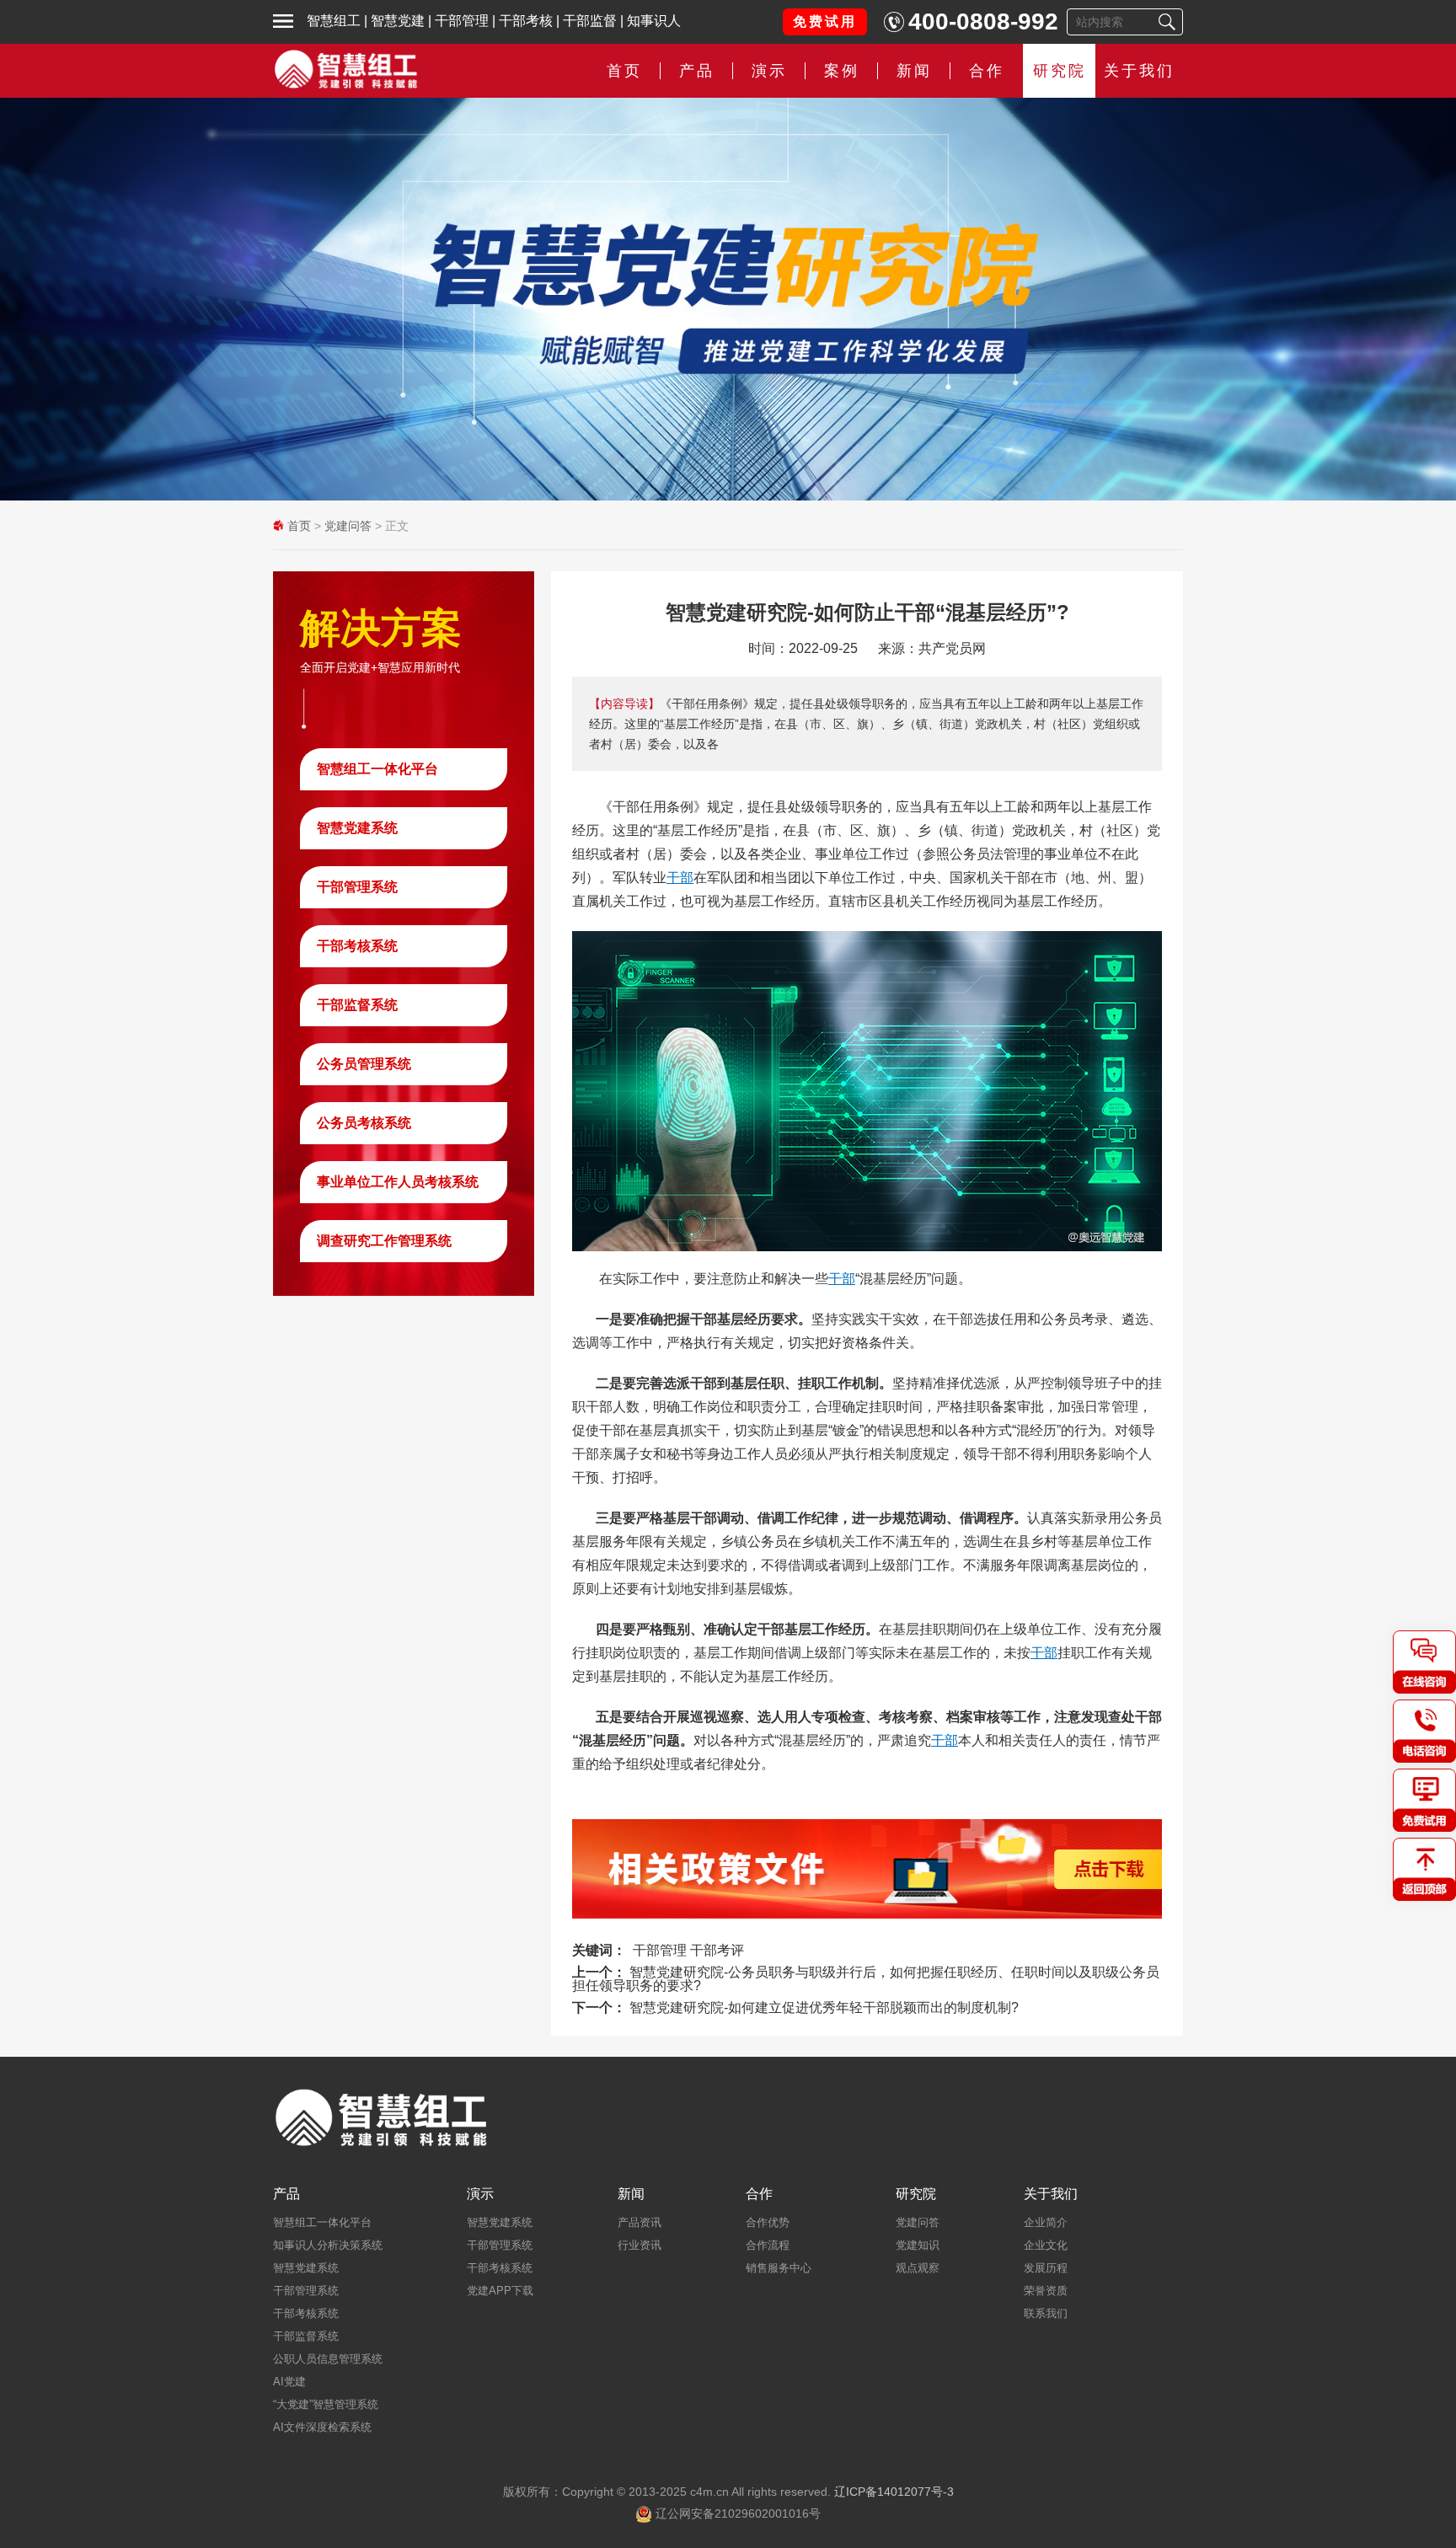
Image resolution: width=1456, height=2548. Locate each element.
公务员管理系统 (364, 1064)
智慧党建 (398, 21)
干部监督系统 (357, 1005)
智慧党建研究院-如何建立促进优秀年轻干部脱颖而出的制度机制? (824, 2007)
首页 (624, 71)
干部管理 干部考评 (688, 1950)
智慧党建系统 (357, 828)
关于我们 (1139, 71)
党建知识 (918, 2245)
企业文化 (1046, 2245)
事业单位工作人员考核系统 (398, 1182)
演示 (480, 2194)
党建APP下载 (500, 2291)
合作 (987, 71)
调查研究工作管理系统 (384, 1241)
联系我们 (1046, 2313)
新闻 (914, 71)
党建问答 (348, 526)
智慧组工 (334, 21)
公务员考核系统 (364, 1123)
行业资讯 (640, 2245)
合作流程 (768, 2245)
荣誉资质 (1046, 2291)
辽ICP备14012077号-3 (894, 2492)
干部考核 (526, 21)
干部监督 (590, 21)
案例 (842, 71)
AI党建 (289, 2382)
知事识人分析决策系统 (328, 2245)
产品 (286, 2194)
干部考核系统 (357, 946)
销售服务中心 (779, 2268)
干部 (680, 878)
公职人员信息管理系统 (328, 2359)
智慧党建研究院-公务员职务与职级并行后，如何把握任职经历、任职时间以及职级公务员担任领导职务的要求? (866, 1979)
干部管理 (462, 21)
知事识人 (654, 21)
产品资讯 (640, 2222)
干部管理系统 (357, 887)
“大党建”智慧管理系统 (326, 2404)
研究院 (1060, 71)
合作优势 (768, 2222)
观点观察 (918, 2268)
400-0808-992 (983, 21)
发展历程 (1046, 2268)
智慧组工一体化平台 (377, 769)
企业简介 (1046, 2222)
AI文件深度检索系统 (322, 2427)
